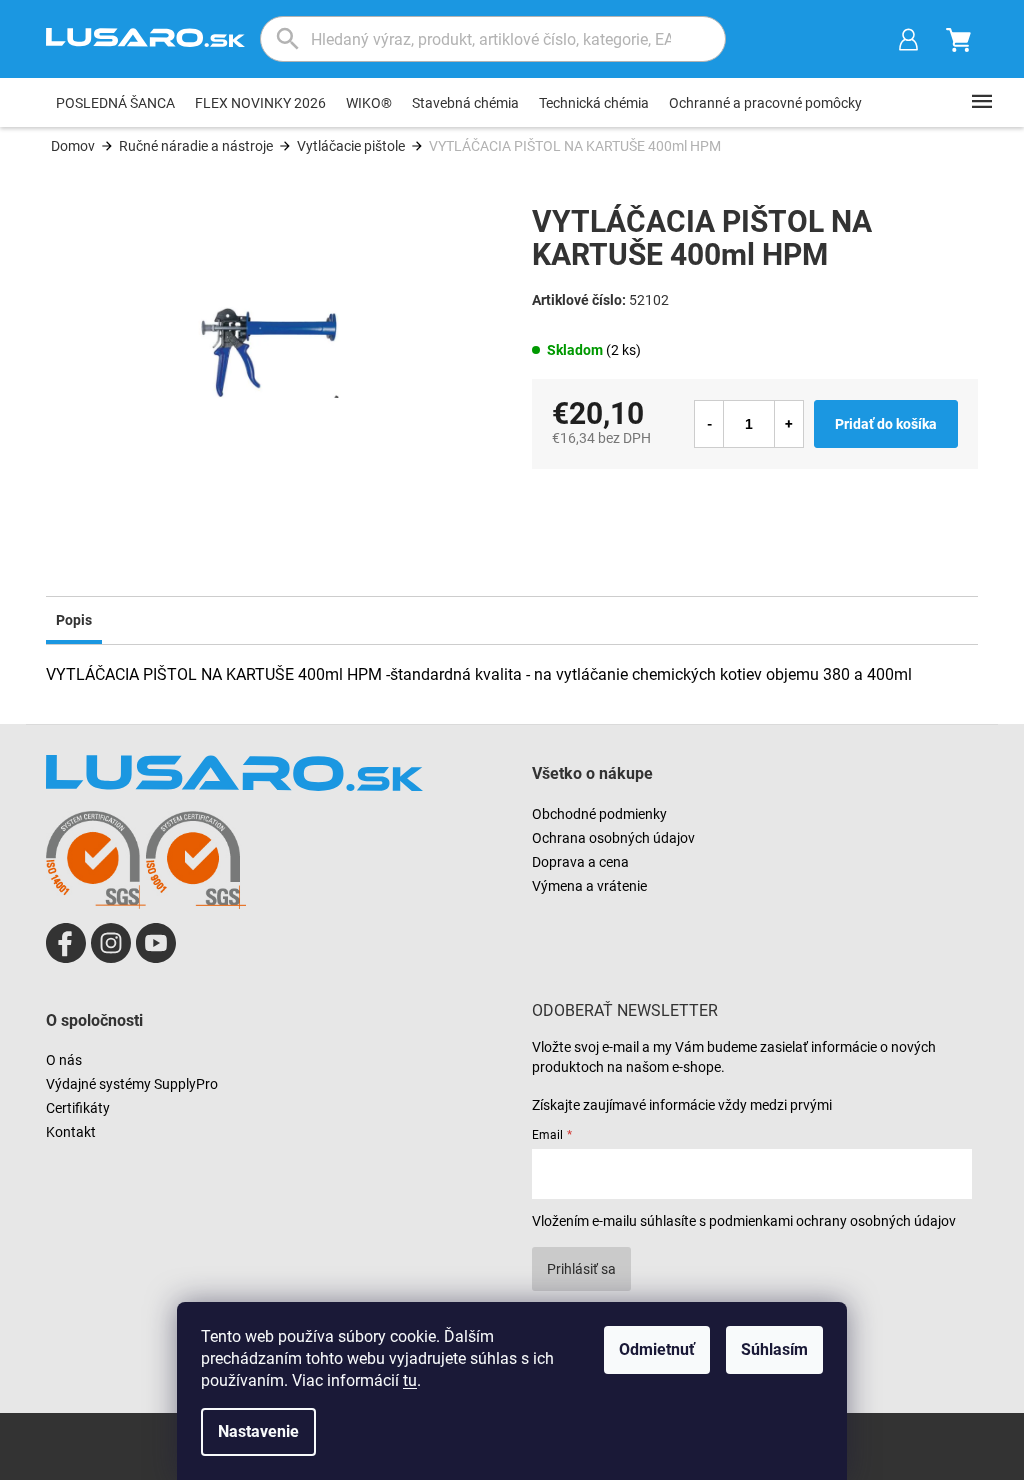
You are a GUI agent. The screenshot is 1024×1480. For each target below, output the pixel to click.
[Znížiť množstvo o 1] (709, 424)
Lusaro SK (66, 943)
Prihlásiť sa (581, 1269)
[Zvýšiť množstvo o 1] (789, 424)
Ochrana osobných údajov (613, 838)
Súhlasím (774, 1349)
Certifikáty (78, 1108)
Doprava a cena (580, 862)
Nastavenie (258, 1431)
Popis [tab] (74, 620)
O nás (64, 1060)
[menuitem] (115, 103)
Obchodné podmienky (599, 814)
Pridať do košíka (886, 424)
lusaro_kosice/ (111, 943)
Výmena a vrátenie (589, 886)
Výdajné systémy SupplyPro (132, 1084)
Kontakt (71, 1132)
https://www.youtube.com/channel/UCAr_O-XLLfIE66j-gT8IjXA (156, 943)
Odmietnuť (657, 1349)
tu (410, 1380)
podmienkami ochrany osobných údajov (832, 1221)
